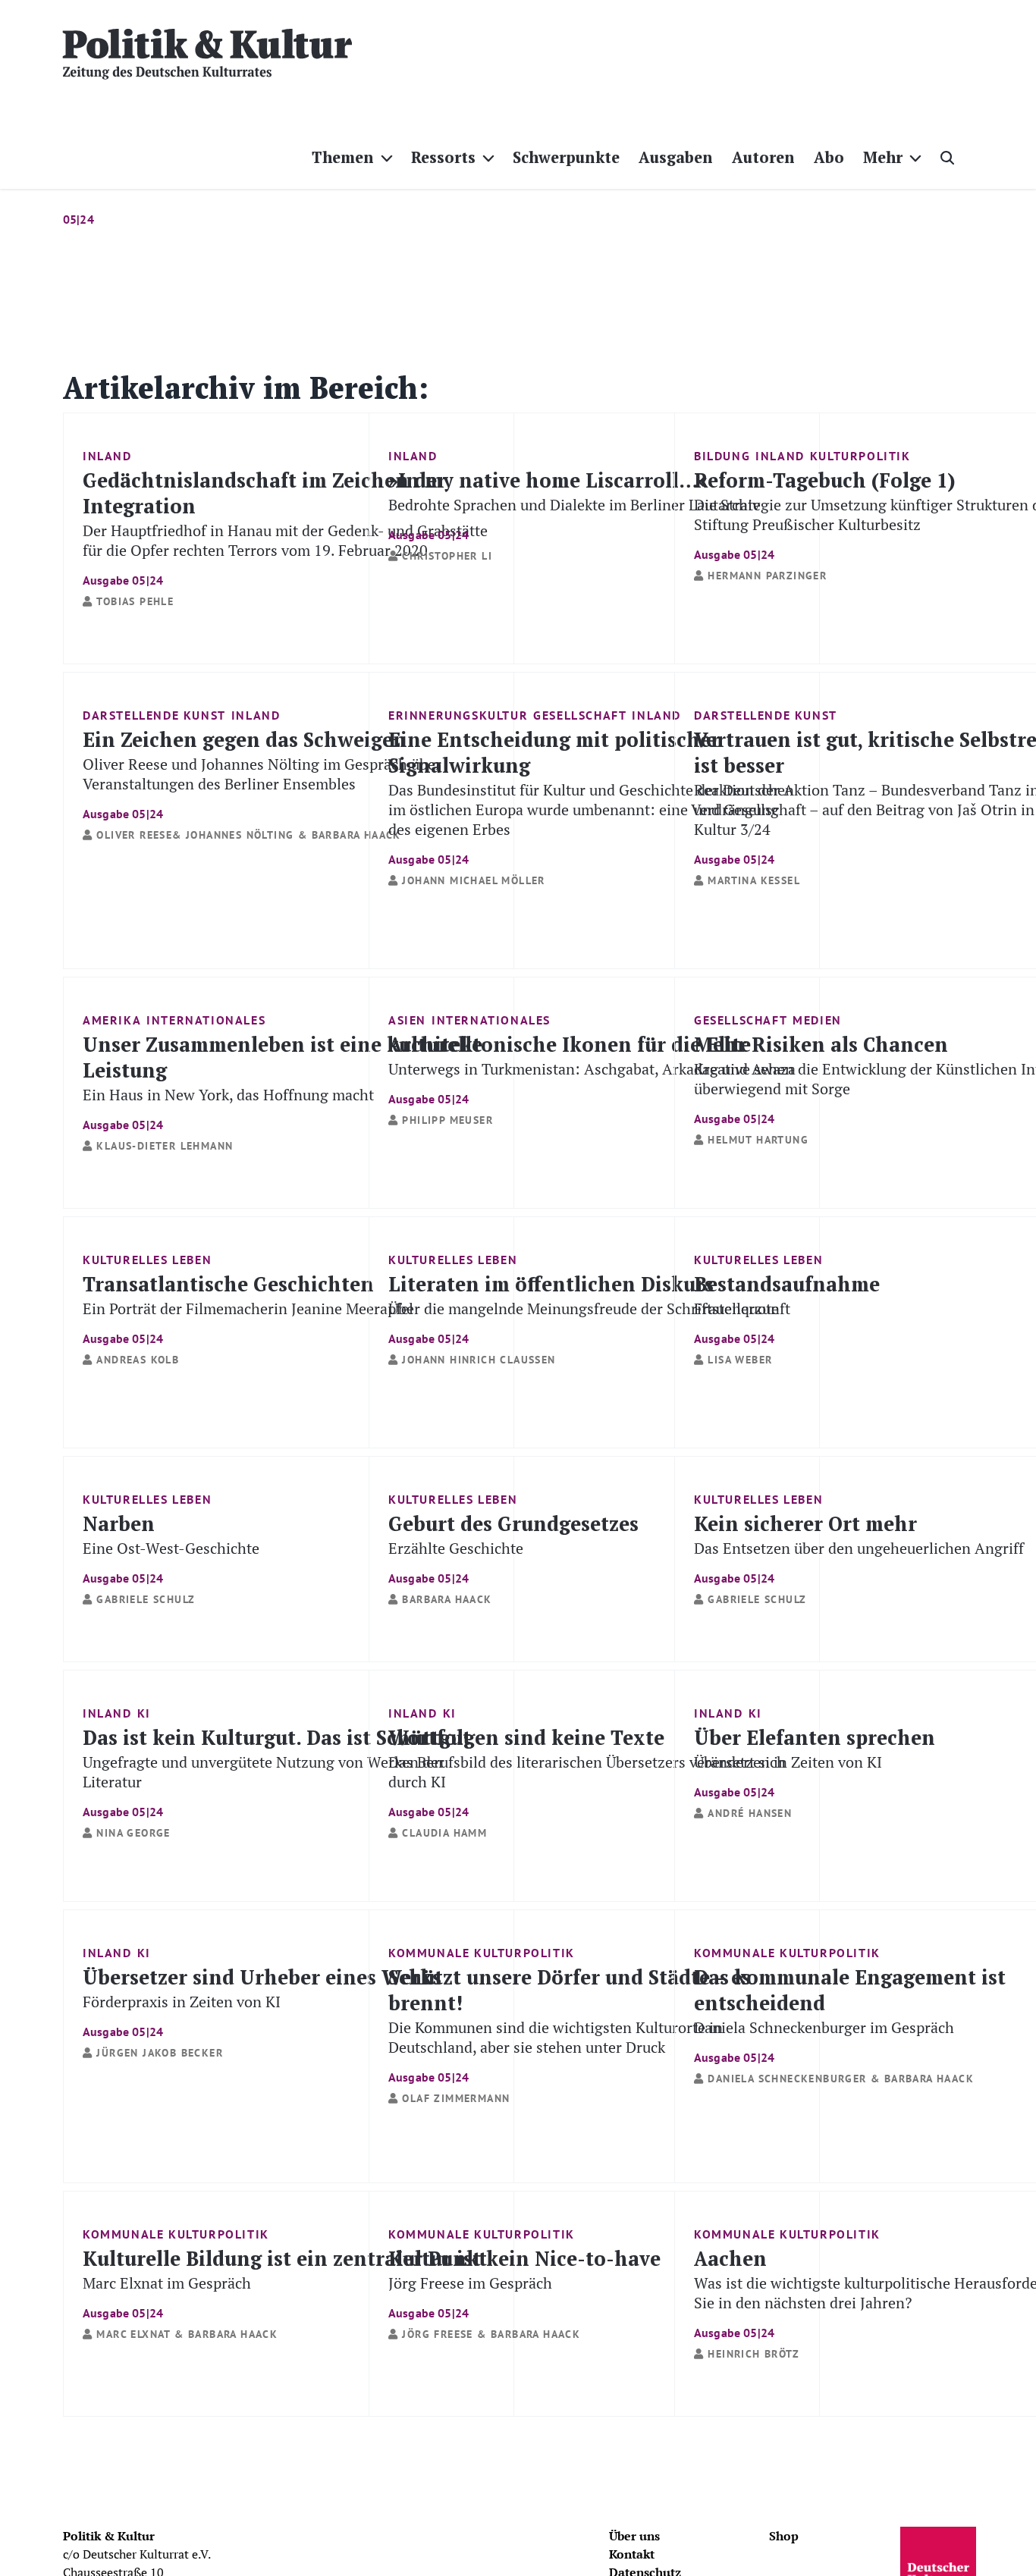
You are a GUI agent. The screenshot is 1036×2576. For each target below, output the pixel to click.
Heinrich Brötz (753, 2354)
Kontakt (632, 2554)
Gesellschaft (580, 715)
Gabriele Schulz (146, 1599)
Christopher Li (447, 556)
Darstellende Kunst (154, 715)
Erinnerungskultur (458, 715)
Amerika (112, 1020)
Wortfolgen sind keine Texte (587, 1771)
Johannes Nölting (240, 835)
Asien (407, 1020)
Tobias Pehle (135, 601)
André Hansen (750, 1813)
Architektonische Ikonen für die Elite (592, 1068)
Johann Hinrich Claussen (479, 1360)
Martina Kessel (754, 880)
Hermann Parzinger (767, 576)
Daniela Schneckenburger (787, 2079)
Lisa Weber (740, 1360)
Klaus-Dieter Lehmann (165, 1146)
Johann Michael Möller (473, 880)
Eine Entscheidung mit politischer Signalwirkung (591, 796)
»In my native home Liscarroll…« (574, 504)
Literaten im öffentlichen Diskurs (589, 1308)
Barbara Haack (356, 835)
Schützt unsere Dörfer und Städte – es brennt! (570, 2024)
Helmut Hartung (758, 1140)
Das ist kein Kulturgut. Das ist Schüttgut (277, 1771)
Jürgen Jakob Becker (160, 2053)
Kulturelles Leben (147, 1260)
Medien (817, 1020)
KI (144, 1713)
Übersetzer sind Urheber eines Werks (262, 2001)
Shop (784, 2536)
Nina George (133, 1833)
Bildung (722, 456)
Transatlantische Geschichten (248, 1308)
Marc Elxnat (133, 2334)
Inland (107, 456)
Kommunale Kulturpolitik (482, 1953)
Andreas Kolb (138, 1360)
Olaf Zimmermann (456, 2098)
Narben (171, 1547)
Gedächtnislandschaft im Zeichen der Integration (285, 527)
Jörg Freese (437, 2334)
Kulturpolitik (860, 456)
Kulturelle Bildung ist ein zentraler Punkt (285, 2282)
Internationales (206, 1020)
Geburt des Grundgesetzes (513, 1547)
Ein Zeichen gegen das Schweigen (262, 773)
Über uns (634, 2536)
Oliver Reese (134, 835)
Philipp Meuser (447, 1120)
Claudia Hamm (444, 1833)
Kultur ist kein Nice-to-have (524, 2282)
